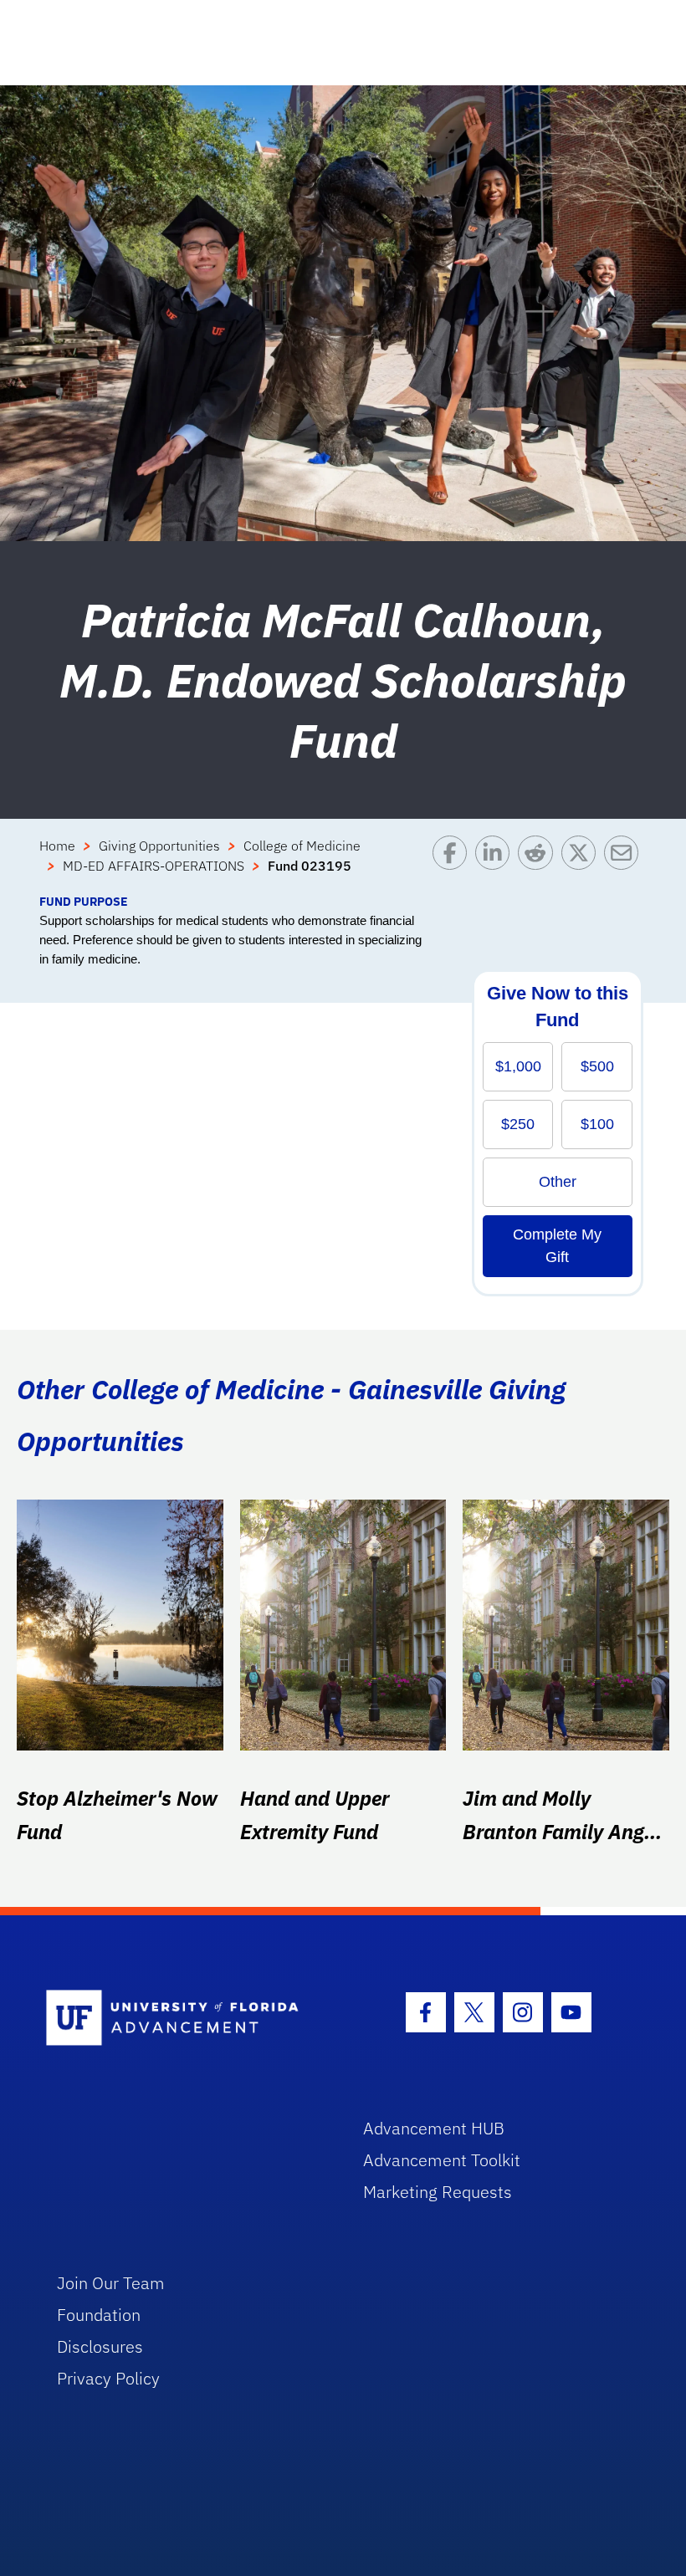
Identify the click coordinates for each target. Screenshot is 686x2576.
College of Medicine (302, 846)
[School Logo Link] (185, 2019)
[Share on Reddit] (539, 864)
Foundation (99, 2315)
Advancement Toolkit (442, 2160)
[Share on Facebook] (454, 864)
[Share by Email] (625, 864)
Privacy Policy (108, 2378)
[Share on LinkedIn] (497, 864)
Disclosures (100, 2346)
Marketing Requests (438, 2192)
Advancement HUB (434, 2128)
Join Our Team (111, 2283)
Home (57, 846)
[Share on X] (583, 864)
